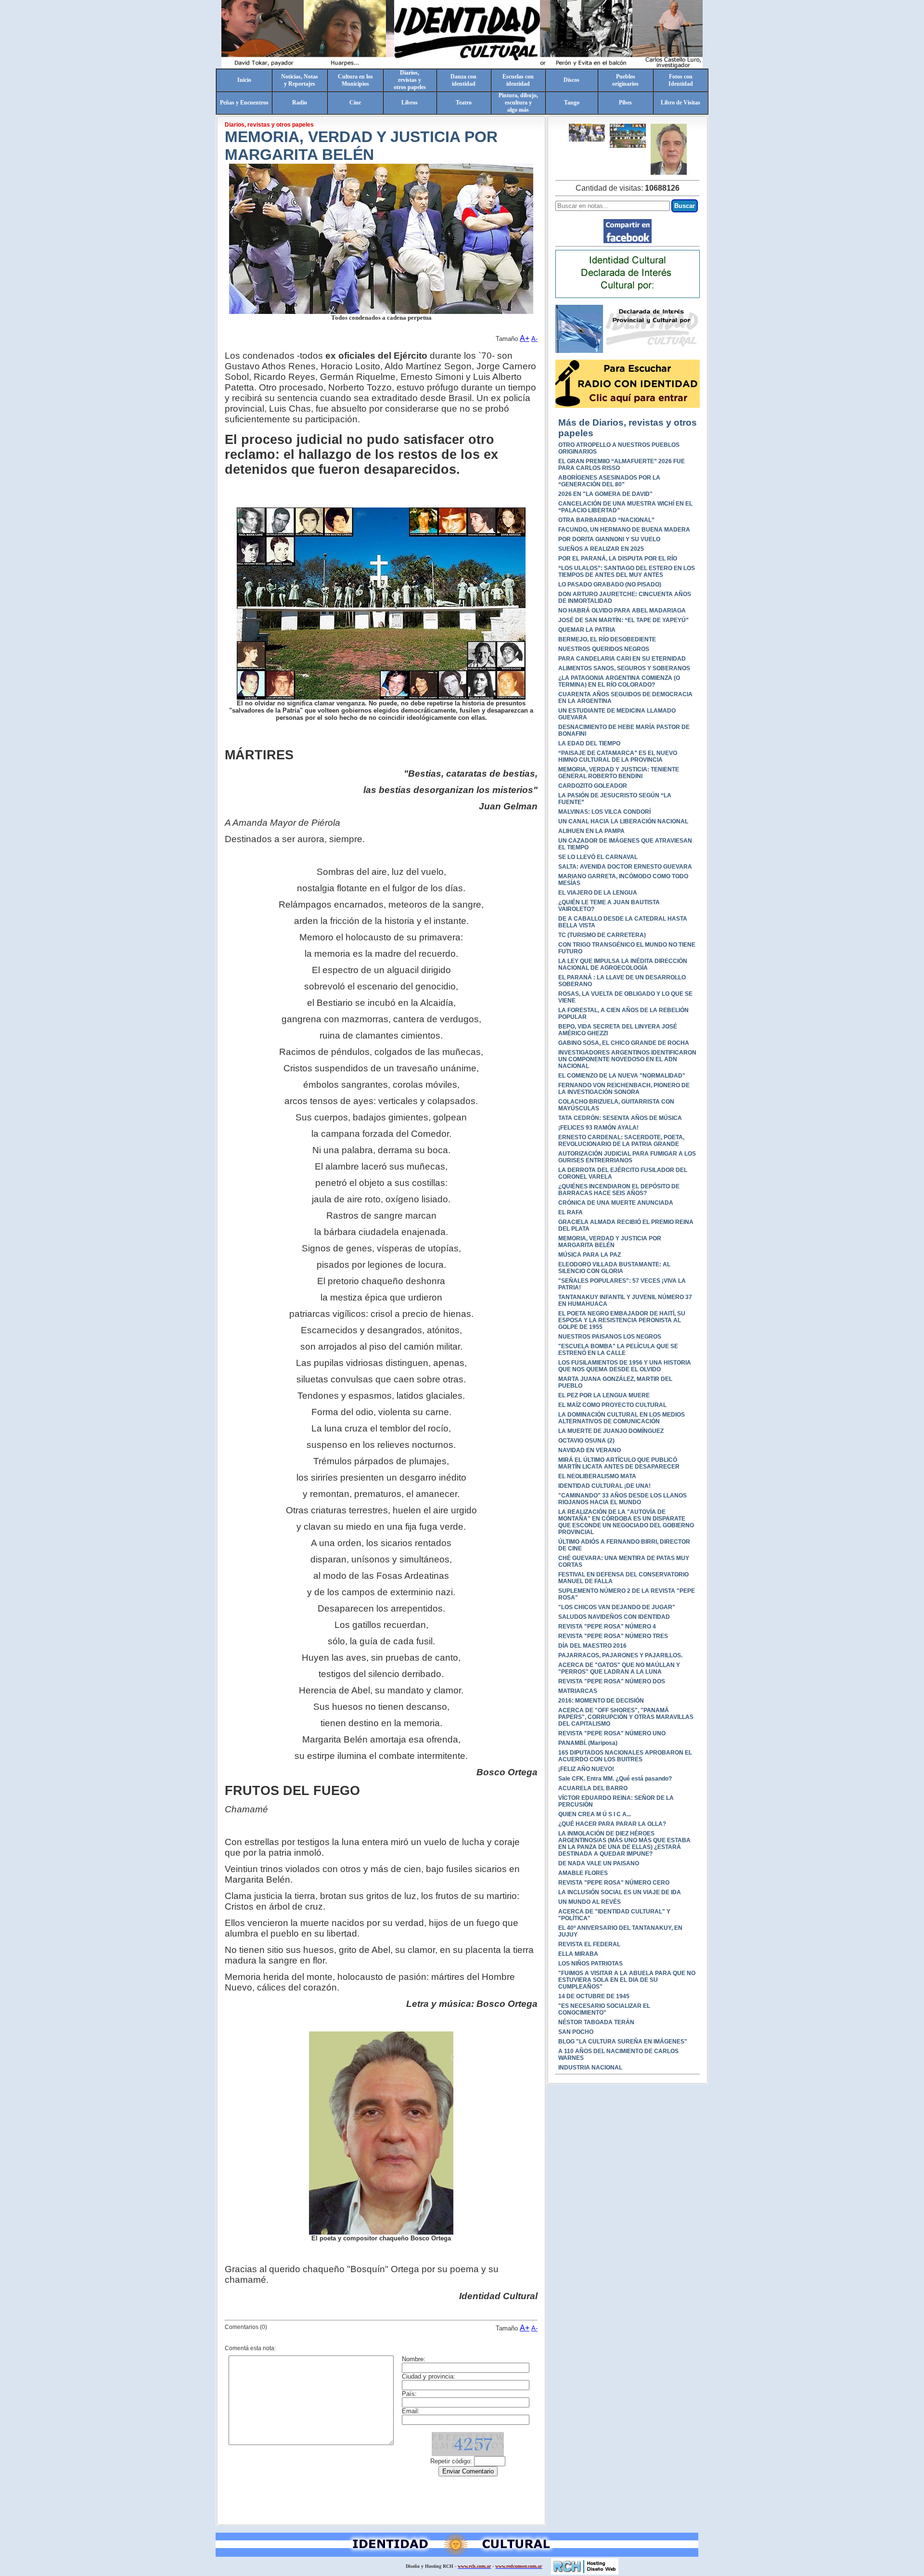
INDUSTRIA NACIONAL (590, 2068)
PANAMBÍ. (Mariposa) (588, 1743)
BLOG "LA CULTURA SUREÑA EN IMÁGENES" (623, 2042)
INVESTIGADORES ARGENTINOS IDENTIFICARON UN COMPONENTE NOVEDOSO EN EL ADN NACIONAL (627, 1059)
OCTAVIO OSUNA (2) (586, 1441)
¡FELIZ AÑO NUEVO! (586, 1769)
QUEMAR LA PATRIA (587, 630)
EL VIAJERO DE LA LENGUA (598, 893)
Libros (410, 103)
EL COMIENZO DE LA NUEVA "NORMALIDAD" (622, 1076)
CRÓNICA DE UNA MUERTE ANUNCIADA (616, 1203)
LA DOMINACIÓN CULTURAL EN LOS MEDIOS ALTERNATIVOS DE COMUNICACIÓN (622, 1418)
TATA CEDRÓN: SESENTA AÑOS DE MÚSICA (620, 1118)
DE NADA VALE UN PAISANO (599, 1863)
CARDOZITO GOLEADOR (593, 786)
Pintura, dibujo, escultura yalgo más (518, 103)
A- (534, 339)
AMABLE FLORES (583, 1873)
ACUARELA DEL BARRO (593, 1788)
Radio (300, 103)
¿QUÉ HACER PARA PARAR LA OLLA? (612, 1824)
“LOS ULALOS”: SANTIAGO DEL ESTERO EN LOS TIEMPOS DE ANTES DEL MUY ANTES (627, 572)
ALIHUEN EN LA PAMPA (591, 831)
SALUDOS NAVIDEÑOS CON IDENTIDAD (614, 1617)
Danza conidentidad (463, 80)
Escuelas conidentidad (518, 80)
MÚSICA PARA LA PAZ (590, 1255)
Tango (572, 103)
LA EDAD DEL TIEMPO (589, 743)
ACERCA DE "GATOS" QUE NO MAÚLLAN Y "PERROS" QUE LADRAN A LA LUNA (619, 1668)
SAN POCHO (576, 2032)
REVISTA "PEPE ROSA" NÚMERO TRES (613, 1636)
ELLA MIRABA (578, 1954)
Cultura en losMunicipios (355, 80)
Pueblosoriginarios (625, 80)
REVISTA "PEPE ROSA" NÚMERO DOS (612, 1681)
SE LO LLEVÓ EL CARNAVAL (598, 857)
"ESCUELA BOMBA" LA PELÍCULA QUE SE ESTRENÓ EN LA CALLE (618, 1350)
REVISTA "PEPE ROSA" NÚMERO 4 (607, 1626)
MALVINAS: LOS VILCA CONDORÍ (604, 812)
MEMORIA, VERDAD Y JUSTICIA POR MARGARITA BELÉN (610, 1242)
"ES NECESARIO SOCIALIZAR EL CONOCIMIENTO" (604, 2009)
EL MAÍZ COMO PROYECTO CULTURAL (612, 1405)
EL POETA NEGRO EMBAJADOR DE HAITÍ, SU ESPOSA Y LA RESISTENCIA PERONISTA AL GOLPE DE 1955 (622, 1320)
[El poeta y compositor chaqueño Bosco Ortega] (669, 149)
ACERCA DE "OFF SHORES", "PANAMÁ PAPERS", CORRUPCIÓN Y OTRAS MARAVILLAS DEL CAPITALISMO (626, 1717)
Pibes (625, 103)
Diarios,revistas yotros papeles (410, 80)
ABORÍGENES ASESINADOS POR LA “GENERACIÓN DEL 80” (609, 481)
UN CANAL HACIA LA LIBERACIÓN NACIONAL (623, 821)
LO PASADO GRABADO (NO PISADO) (610, 585)
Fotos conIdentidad (681, 80)
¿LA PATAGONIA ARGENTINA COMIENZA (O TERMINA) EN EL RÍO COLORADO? (619, 681)
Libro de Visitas (680, 103)
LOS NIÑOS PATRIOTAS (590, 1964)
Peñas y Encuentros (244, 103)
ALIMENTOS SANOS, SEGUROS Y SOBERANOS (624, 668)
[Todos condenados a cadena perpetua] (587, 133)
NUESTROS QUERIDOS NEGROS (604, 649)
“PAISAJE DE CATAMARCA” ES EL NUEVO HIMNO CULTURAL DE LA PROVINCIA (618, 756)
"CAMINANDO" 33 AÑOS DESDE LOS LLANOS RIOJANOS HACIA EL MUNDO (622, 1499)
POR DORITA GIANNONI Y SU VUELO (609, 539)
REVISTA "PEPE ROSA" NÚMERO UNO (612, 1733)
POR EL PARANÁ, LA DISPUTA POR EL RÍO (618, 559)
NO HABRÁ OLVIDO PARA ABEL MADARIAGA (622, 611)
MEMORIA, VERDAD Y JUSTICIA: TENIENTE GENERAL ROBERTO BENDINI (619, 773)
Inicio (244, 80)
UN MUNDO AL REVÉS (590, 1902)
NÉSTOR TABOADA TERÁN (596, 2022)
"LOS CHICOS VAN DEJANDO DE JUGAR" (617, 1607)
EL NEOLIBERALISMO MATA (597, 1476)
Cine (355, 103)
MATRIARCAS (578, 1691)
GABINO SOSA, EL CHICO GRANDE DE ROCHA (624, 1043)
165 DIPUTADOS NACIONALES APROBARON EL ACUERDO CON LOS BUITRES (625, 1756)
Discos (571, 80)
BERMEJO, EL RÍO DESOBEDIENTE (607, 639)
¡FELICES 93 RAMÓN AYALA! (598, 1128)
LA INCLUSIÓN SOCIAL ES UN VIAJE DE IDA (620, 1892)
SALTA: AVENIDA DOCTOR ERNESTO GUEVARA (625, 867)
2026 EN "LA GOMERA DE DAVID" (605, 494)
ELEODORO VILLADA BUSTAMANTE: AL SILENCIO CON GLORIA (614, 1268)
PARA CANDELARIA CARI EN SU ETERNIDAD (622, 659)
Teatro (464, 103)
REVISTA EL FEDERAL (589, 1944)
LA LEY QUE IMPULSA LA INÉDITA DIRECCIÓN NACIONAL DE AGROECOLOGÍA (623, 964)
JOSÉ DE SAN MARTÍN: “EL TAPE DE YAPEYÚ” (623, 620)
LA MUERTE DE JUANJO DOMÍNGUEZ (611, 1431)
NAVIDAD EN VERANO (590, 1450)
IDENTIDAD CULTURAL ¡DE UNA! (604, 1486)
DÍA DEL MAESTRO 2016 (592, 1646)
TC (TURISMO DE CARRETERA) (602, 935)
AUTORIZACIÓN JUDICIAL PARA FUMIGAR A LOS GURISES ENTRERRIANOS (627, 1157)
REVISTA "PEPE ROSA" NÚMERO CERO (614, 1883)
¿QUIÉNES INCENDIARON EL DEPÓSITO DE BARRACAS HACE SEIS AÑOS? (619, 1190)
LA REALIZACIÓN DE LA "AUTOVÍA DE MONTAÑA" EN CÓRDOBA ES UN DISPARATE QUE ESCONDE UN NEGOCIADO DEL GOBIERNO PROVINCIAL (626, 1522)
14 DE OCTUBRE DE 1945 (594, 1996)
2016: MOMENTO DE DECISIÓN (601, 1701)
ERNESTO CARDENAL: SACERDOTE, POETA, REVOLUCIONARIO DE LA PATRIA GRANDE (621, 1141)
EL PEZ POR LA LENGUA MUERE (604, 1395)
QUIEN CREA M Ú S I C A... (595, 1814)
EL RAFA (571, 1212)
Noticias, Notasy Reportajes (300, 80)
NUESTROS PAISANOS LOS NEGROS (610, 1337)
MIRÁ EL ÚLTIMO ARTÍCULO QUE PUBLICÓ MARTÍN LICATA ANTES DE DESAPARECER (619, 1463)
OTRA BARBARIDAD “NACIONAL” (606, 520)
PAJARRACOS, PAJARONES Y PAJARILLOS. (620, 1655)
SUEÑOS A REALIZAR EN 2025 (601, 549)
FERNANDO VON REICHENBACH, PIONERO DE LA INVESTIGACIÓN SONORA (624, 1089)
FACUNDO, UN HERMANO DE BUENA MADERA (624, 530)
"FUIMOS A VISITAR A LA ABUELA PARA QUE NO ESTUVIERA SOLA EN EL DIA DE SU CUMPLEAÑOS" (627, 1980)
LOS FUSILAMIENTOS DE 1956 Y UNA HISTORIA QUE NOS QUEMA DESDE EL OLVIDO (625, 1366)
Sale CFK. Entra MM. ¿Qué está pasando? (615, 1779)
